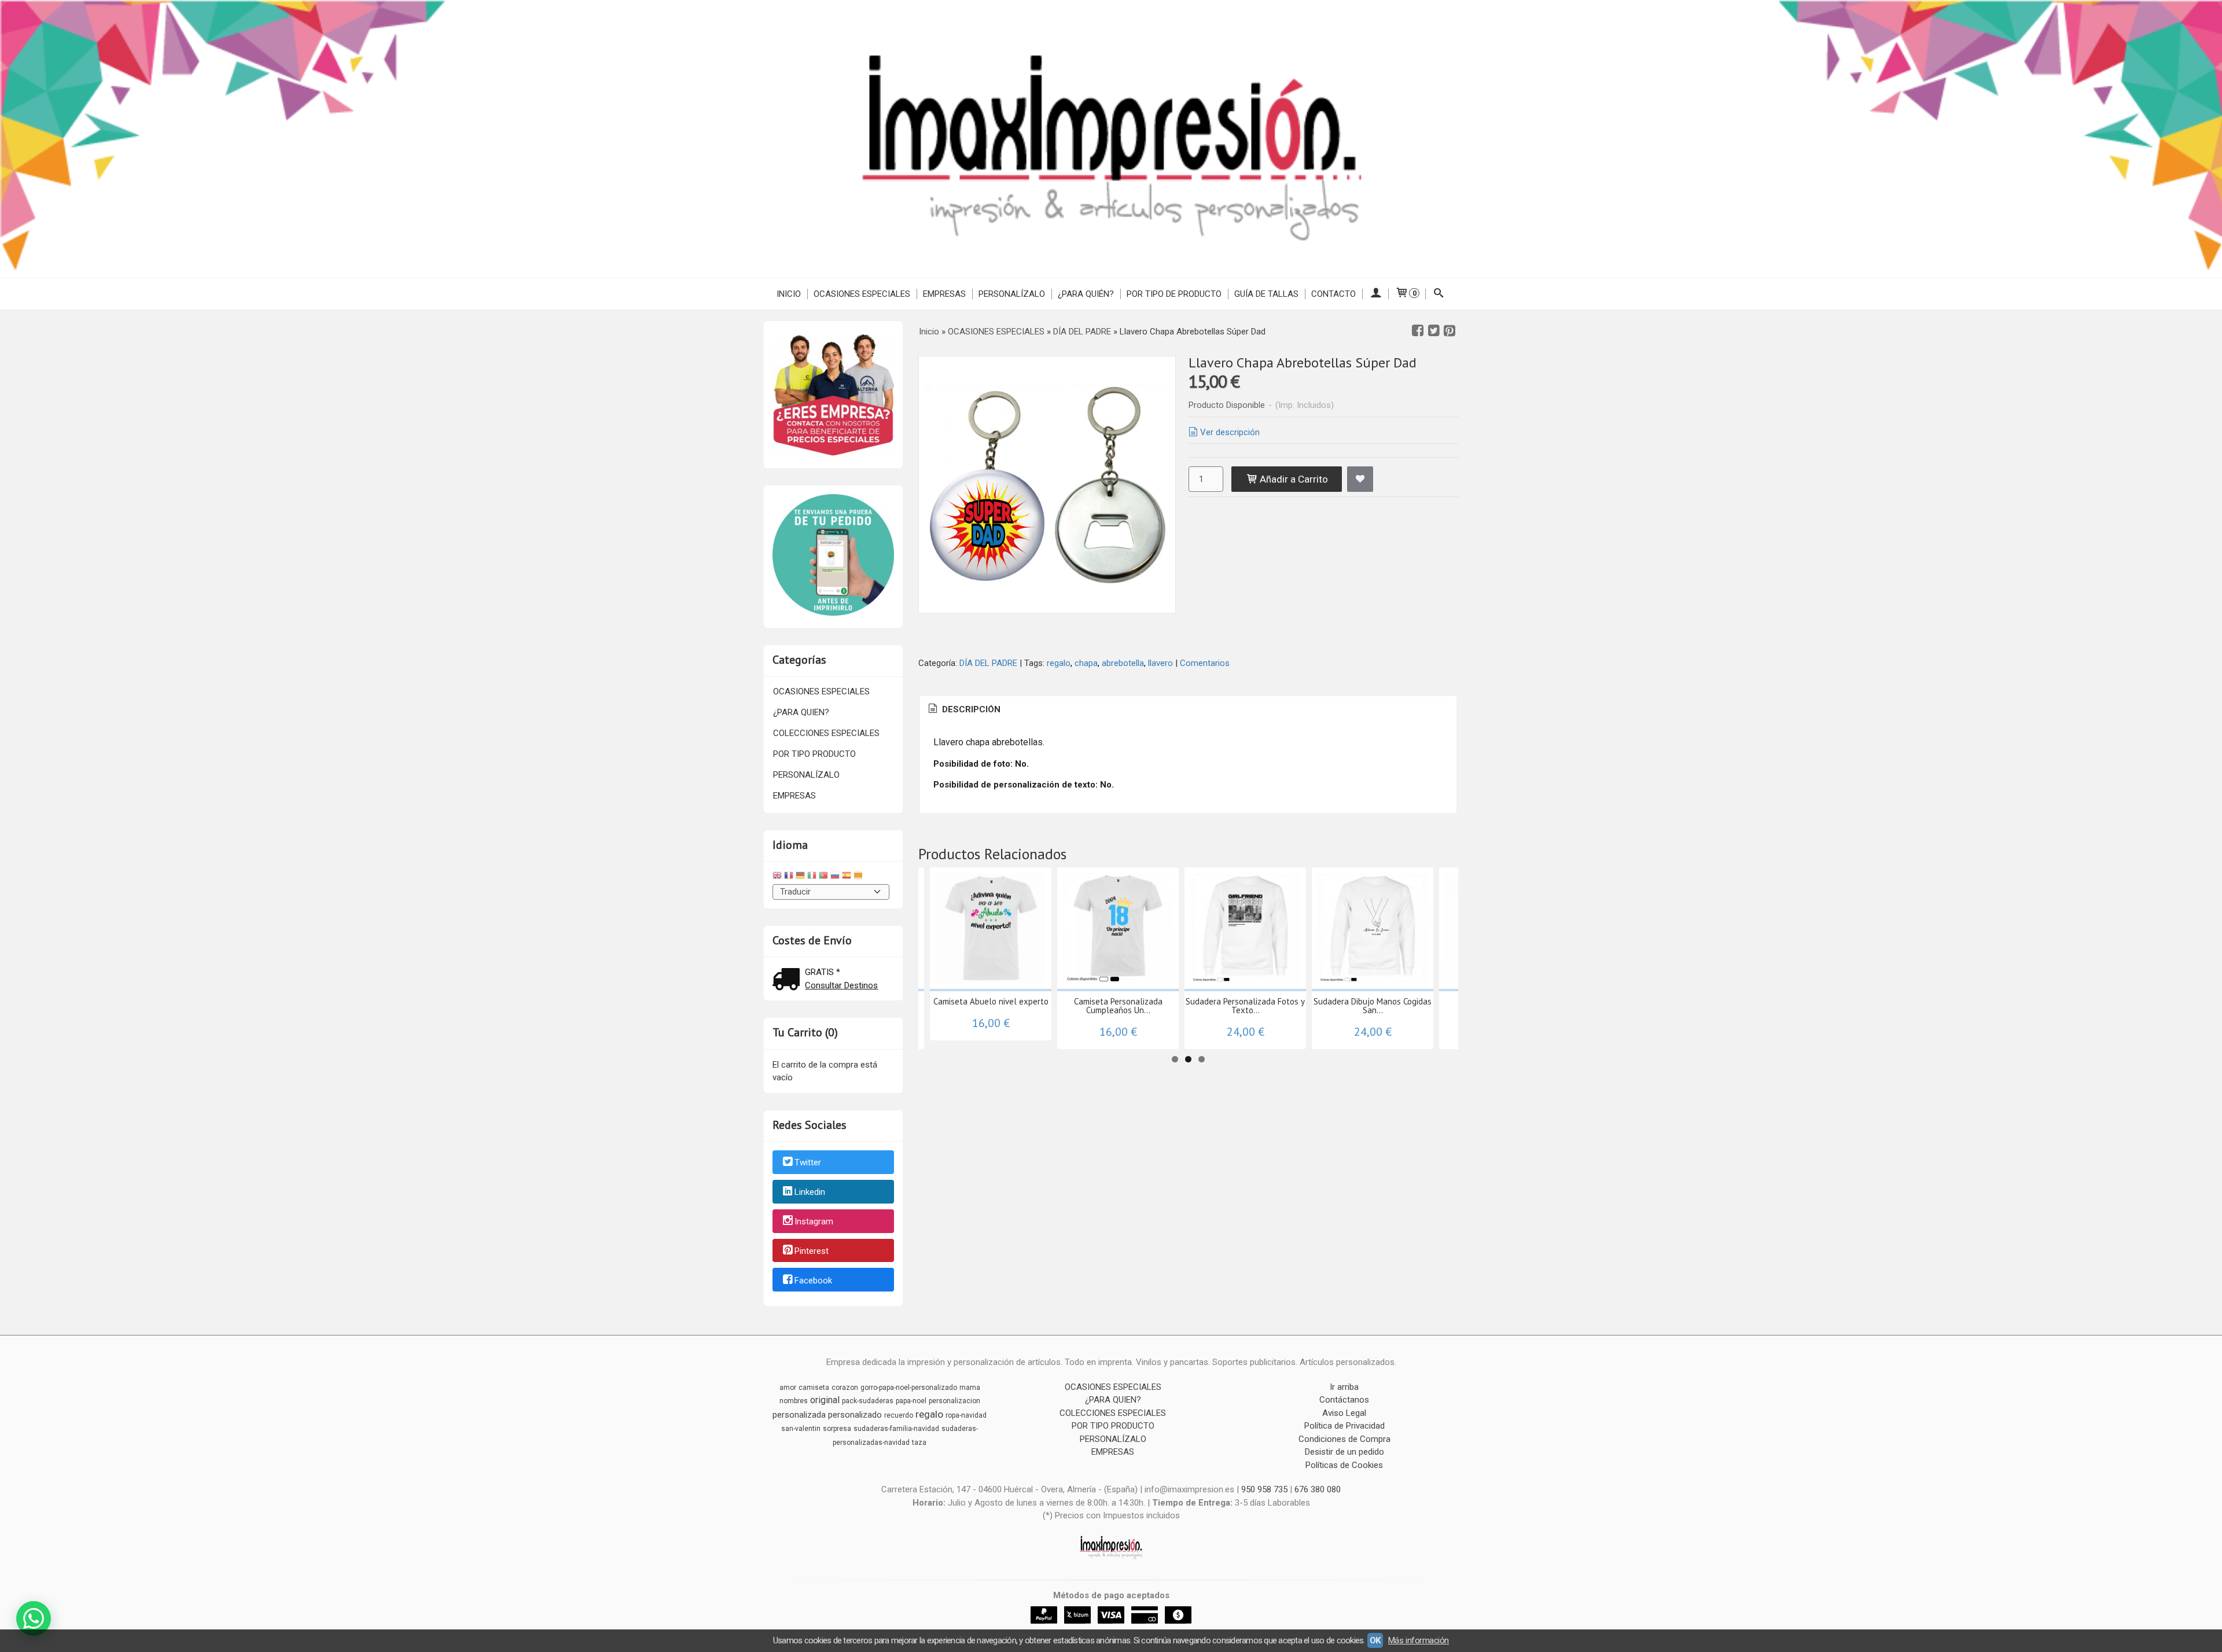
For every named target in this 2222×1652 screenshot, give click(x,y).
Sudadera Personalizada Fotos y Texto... (1245, 1006)
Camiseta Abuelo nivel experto (991, 1001)
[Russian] (835, 877)
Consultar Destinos (841, 985)
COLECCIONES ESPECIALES (826, 733)
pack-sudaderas (868, 1401)
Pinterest (812, 1251)
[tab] (963, 710)
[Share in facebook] (1418, 331)
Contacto (1333, 294)
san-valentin (801, 1429)
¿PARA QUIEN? (801, 712)
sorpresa (837, 1429)
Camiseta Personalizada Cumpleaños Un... (1118, 1006)
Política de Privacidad (1344, 1426)
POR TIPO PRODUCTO (814, 754)
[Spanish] (847, 877)
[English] (777, 877)
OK (1375, 1640)
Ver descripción (1230, 432)
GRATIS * (823, 972)
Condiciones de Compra (1344, 1439)
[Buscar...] (1439, 294)
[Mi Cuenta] (1375, 294)
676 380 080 (1318, 1489)
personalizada (799, 1415)
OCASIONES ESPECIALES (862, 294)
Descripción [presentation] (970, 709)
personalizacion (954, 1401)
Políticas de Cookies (1344, 1465)
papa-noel (911, 1401)
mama (970, 1388)
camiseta (814, 1388)
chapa (1086, 663)
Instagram (814, 1221)
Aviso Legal (1344, 1413)
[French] (789, 877)
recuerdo (899, 1415)
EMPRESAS (944, 294)
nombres (794, 1401)
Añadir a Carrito (1293, 479)
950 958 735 (1264, 1489)
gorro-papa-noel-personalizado (909, 1388)
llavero (1160, 663)
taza (919, 1443)
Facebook (813, 1281)
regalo (1059, 663)
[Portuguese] (823, 877)
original (825, 1400)
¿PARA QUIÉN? (1086, 294)
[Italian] (812, 877)
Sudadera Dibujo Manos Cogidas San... (1373, 1006)
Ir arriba (1344, 1387)
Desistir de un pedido (1344, 1452)
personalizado (855, 1415)
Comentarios (1205, 663)
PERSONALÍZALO (1012, 294)
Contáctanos (1344, 1400)
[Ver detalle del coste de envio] (789, 980)
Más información (1419, 1640)
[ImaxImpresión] (1111, 139)
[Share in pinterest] (1450, 331)
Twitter (808, 1163)
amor (788, 1388)
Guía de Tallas (1266, 294)
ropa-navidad (966, 1415)
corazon (845, 1388)
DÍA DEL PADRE (988, 663)
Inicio (789, 294)
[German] (800, 877)
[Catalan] (859, 877)
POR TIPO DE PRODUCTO (1174, 294)
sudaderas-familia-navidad (896, 1429)
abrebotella (1123, 663)
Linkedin (810, 1192)
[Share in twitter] (1434, 331)
